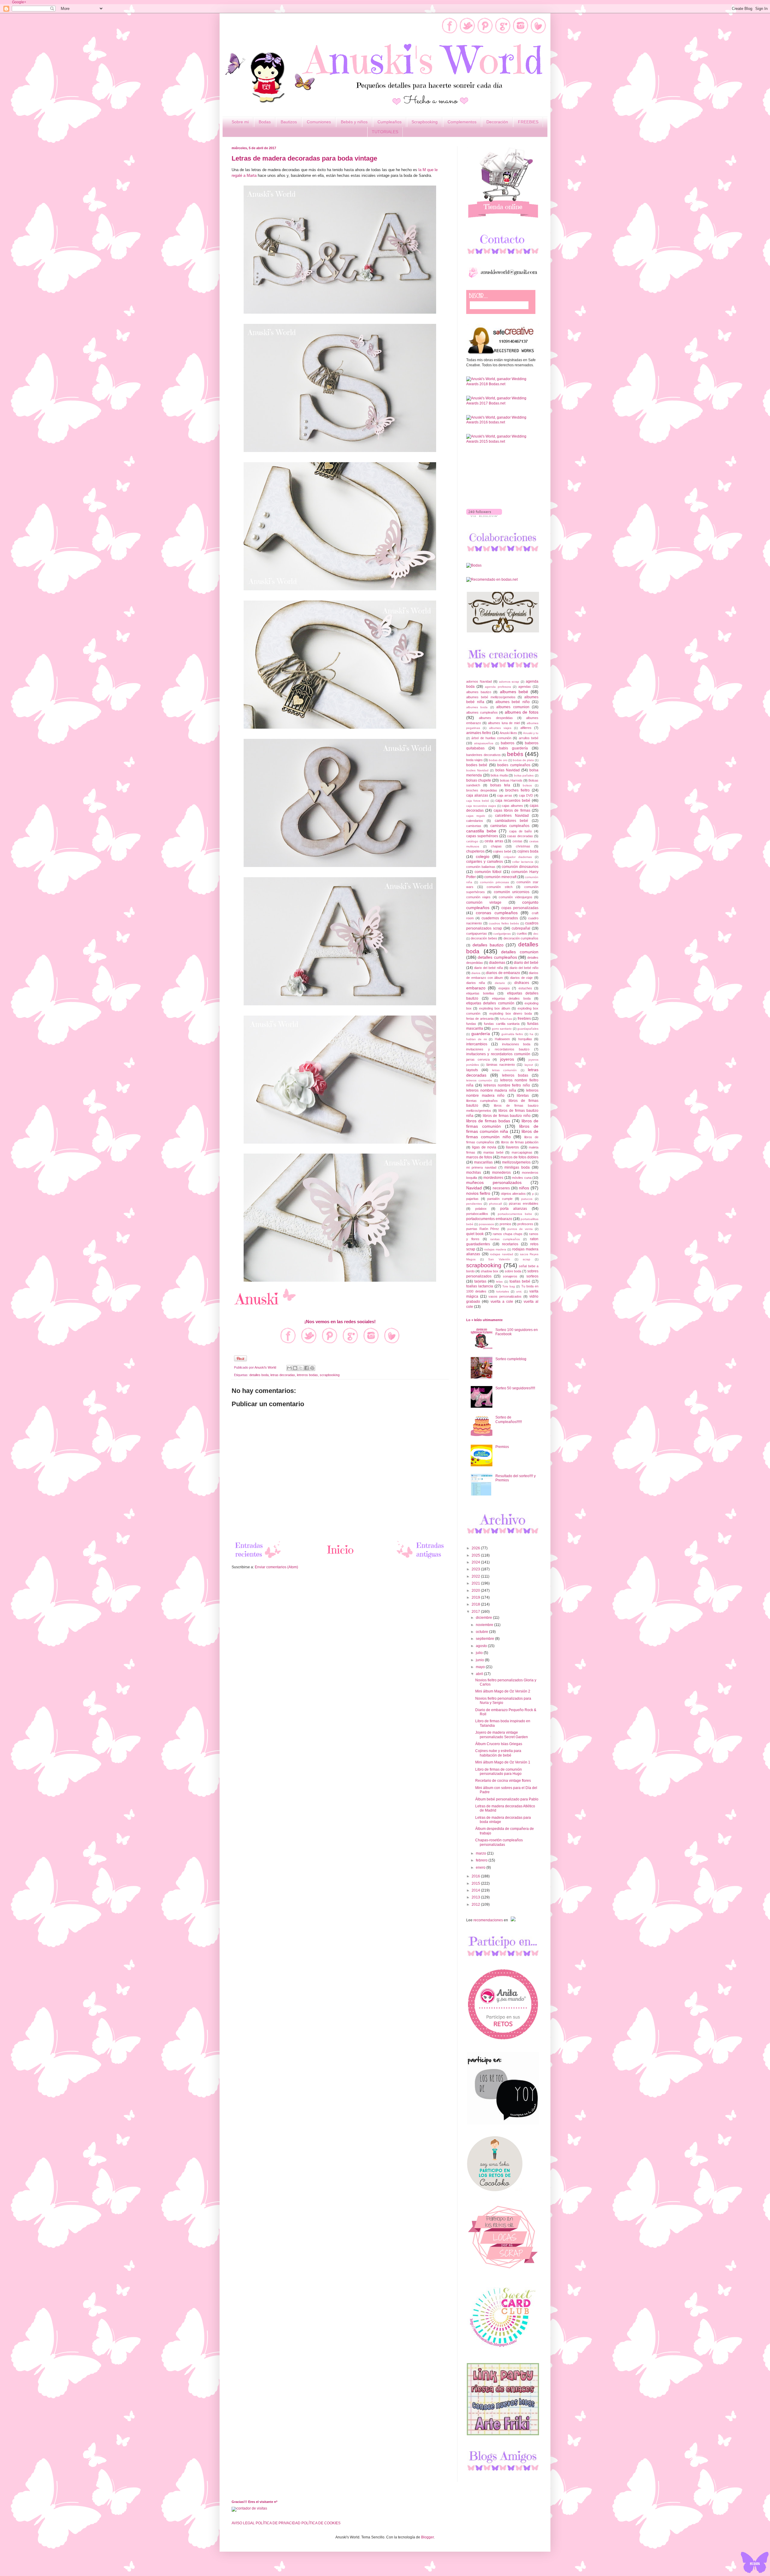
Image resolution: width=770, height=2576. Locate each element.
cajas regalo (476, 816)
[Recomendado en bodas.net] (492, 579)
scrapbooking (330, 1375)
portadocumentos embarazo (489, 1219)
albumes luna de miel (504, 723)
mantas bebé (493, 1152)
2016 (476, 1876)
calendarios (475, 821)
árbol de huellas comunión (491, 738)
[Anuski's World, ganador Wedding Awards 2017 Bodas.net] (502, 403)
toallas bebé (520, 1281)
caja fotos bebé (478, 801)
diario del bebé (526, 963)
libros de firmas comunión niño (502, 1134)
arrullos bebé (529, 738)
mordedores (493, 1178)
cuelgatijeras (502, 934)
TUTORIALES (385, 132)
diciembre (484, 1618)
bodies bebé (477, 765)
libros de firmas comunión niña (502, 1129)
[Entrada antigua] (421, 1558)
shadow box (490, 1271)
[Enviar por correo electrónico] (289, 1368)
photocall (495, 1204)
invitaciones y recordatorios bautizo (498, 1049)
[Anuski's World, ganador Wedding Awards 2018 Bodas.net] (502, 384)
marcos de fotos (479, 1157)
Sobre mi (240, 122)
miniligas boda (517, 1167)
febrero (482, 1860)
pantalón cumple (500, 1199)
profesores (525, 1224)
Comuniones (319, 122)
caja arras (505, 795)
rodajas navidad (502, 1254)
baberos (508, 743)
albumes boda (477, 707)
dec (536, 934)
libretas (523, 1096)
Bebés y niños (354, 122)
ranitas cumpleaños (505, 1239)
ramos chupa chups (508, 1234)
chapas (496, 846)
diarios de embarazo (503, 973)
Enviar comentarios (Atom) (276, 1567)
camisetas (474, 826)
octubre (482, 1632)
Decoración (497, 122)
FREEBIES (528, 122)
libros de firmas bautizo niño (507, 1116)
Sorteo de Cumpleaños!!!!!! (509, 1419)
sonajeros (510, 1276)
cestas (517, 841)
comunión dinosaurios (520, 867)
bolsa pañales (524, 775)
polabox (481, 1209)
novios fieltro (478, 1193)
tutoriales (503, 1291)
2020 (476, 1591)
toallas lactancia (480, 1286)
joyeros (507, 1059)
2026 (476, 1548)
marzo (481, 1853)
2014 (476, 1890)
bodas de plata (523, 760)
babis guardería (513, 748)
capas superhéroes (482, 836)
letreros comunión (479, 1080)
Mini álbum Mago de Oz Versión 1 (503, 1762)
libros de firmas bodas (488, 1121)
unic (519, 1291)
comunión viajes (478, 897)
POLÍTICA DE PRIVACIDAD (278, 2523)
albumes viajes (500, 728)
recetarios (510, 1244)
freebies (524, 1019)
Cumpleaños (390, 122)
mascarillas (483, 1162)
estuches (525, 988)
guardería (481, 1034)
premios (505, 1224)
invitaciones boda (516, 1044)
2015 (476, 1883)
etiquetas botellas (480, 993)
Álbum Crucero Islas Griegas (499, 1744)
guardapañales (528, 1029)
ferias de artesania (480, 1019)
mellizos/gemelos (516, 1162)
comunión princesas (494, 882)
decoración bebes (484, 938)
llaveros (512, 1147)
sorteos (532, 1276)
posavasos (486, 1224)
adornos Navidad (479, 681)
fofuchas (506, 1019)
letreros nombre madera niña (491, 1090)
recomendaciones (488, 1920)
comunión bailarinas (481, 867)
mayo (481, 1667)
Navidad (474, 1188)
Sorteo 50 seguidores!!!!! (515, 1388)
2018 (476, 1604)
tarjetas (480, 1281)
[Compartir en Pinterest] (312, 1368)
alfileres (526, 728)
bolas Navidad (508, 770)
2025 (476, 1555)
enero (481, 1867)
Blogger (427, 2537)
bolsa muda (499, 775)
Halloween (502, 1039)
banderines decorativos (484, 755)
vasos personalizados (505, 1296)
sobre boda (513, 1271)
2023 (476, 1569)
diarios (476, 973)
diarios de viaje (522, 978)
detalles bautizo (488, 945)
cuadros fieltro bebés (504, 923)
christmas (523, 846)
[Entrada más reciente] (259, 1558)
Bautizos (289, 122)
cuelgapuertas (477, 933)
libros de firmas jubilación (520, 1142)
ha (531, 1034)
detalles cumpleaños (497, 957)
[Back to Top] (755, 2563)
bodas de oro (498, 760)
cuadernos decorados (500, 918)
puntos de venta (520, 1229)
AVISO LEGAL (243, 2523)
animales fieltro (479, 733)
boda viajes (474, 760)
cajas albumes (512, 806)
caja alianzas (477, 795)
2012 (476, 1904)
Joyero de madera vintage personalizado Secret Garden (502, 1735)
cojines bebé (502, 851)
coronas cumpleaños (497, 913)
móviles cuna (522, 1178)
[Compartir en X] (301, 1368)
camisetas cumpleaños (510, 826)
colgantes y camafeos (485, 862)
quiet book (475, 1234)
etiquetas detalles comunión (490, 1003)
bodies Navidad (477, 770)
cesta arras (494, 841)
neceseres (501, 1188)
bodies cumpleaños (514, 765)
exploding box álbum (495, 1008)
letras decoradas (283, 1375)
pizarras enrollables (524, 1203)
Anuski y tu (531, 733)
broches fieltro (517, 790)
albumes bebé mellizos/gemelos (491, 697)
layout (529, 1065)
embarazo (476, 988)
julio (480, 1653)
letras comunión (504, 1070)
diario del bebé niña (488, 968)
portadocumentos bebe (515, 1214)
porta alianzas (514, 1209)
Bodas (265, 122)
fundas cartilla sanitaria (502, 1024)
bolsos (527, 785)
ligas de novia (484, 1147)
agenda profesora (498, 687)
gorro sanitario (502, 1029)
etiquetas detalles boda (511, 998)
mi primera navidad (481, 1167)
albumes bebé (514, 692)
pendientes (474, 1204)
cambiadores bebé (511, 821)
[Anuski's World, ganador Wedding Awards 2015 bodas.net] (502, 441)
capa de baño (521, 831)
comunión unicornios (512, 892)
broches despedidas (482, 790)
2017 (476, 1612)
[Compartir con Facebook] (306, 1368)
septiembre (485, 1639)
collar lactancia (523, 862)
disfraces (522, 983)
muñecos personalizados (494, 1182)
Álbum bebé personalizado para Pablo (507, 1799)
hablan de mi (476, 1039)
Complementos (462, 122)
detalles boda (259, 1375)
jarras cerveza (478, 1059)
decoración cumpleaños (521, 938)
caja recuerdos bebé (513, 801)
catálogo (472, 841)
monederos (501, 1173)
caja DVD (526, 795)
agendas (525, 687)
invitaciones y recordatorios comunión (498, 1054)
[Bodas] (474, 565)
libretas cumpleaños (482, 1101)
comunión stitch (500, 887)
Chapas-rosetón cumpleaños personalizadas (499, 1842)
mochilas (474, 1173)
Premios (502, 1447)
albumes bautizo (479, 692)
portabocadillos (477, 1214)
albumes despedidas (496, 718)
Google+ (19, 2)
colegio (483, 856)
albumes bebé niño (513, 702)
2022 (476, 1576)
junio (480, 1660)
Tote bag (509, 1286)
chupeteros (475, 851)
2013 (476, 1897)
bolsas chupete (479, 780)
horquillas (525, 1039)
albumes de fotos (522, 712)
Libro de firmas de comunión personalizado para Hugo (499, 1772)
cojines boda (528, 851)
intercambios (477, 1044)
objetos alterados (513, 1194)
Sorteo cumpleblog (511, 1359)
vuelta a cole (502, 1302)
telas (499, 1282)
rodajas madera (495, 1249)
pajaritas (472, 1199)
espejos (504, 988)
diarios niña (476, 983)
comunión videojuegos (515, 897)
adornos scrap (509, 682)
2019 (476, 1597)
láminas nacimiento (501, 1065)
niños (524, 1188)
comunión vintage (484, 902)
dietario (500, 983)
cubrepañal (521, 928)
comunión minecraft (500, 877)
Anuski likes (508, 733)
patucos (527, 1199)
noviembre (485, 1625)
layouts (472, 1070)
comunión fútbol (488, 872)
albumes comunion (513, 707)
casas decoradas (520, 836)
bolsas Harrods (511, 780)
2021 (476, 1583)
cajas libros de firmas (512, 810)
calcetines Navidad (512, 816)
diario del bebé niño (524, 968)
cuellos (522, 933)
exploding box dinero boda (511, 1013)
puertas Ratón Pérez (483, 1229)
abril (480, 1674)
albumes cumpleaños (482, 712)
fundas (471, 1024)
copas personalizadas (520, 908)
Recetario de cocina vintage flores (503, 1781)
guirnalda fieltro (512, 1034)
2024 (476, 1562)
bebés (515, 754)
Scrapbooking (425, 122)
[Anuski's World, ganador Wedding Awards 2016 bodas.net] (502, 422)
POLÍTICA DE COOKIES (321, 2523)
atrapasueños (484, 743)
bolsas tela (500, 785)
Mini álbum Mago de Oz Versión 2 (503, 1691)
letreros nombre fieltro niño (507, 1085)
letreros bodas (307, 1375)
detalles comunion (520, 952)
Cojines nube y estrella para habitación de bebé (498, 1753)
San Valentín (499, 1259)
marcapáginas (522, 1152)
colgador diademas (518, 857)
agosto (482, 1646)
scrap (527, 1259)
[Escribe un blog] (295, 1368)
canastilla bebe (481, 831)
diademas (497, 963)
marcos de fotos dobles (519, 1157)
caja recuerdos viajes (481, 806)
